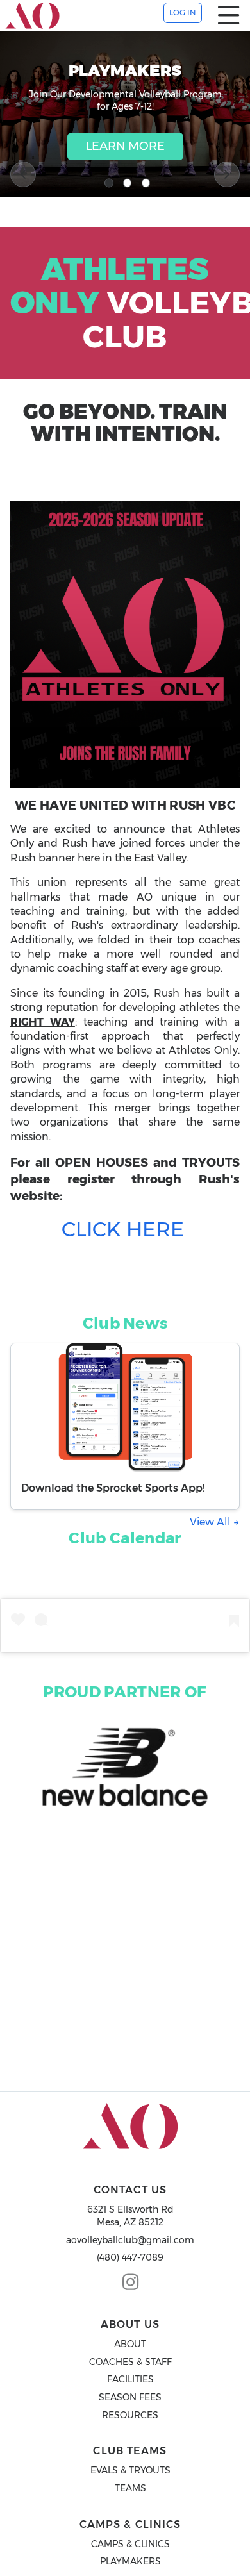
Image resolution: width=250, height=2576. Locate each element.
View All (212, 1522)
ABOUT (130, 2344)
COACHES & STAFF (130, 2362)
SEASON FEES (130, 2397)
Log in (183, 12)
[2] (128, 183)
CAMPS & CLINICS (130, 2544)
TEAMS (130, 2488)
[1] (109, 183)
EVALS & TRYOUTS (130, 2470)
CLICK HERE (123, 1229)
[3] (146, 183)
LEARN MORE (125, 146)
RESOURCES (130, 2415)
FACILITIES (130, 2379)
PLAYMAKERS (130, 2561)
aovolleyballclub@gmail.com (130, 2240)
